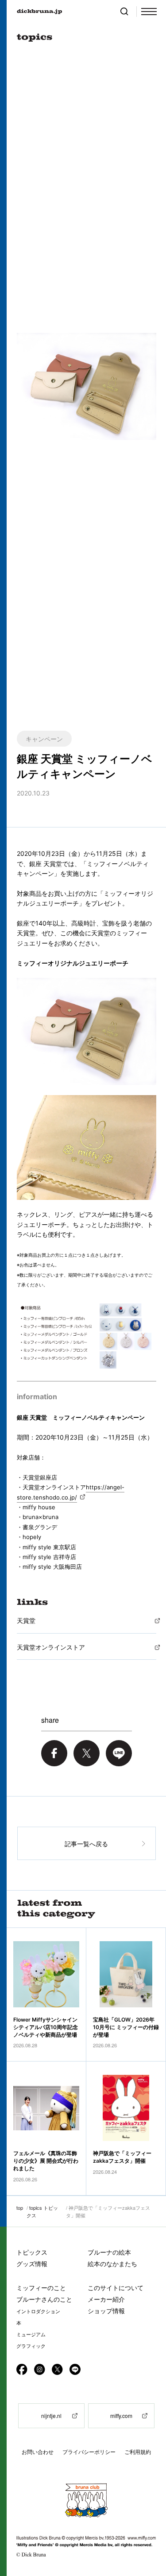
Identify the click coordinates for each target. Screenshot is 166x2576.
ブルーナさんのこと (44, 2299)
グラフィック (31, 2346)
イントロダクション (38, 2311)
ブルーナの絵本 (109, 2252)
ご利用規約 (138, 2452)
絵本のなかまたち (112, 2264)
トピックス (32, 2252)
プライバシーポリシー (89, 2452)
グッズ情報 (32, 2264)
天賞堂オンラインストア (51, 1647)
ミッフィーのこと (41, 2288)
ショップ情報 (106, 2311)
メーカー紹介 (106, 2299)
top (20, 2208)
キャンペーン (44, 739)
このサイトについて (116, 2288)
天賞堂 (26, 1620)
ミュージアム (31, 2335)
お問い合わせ (38, 2452)
